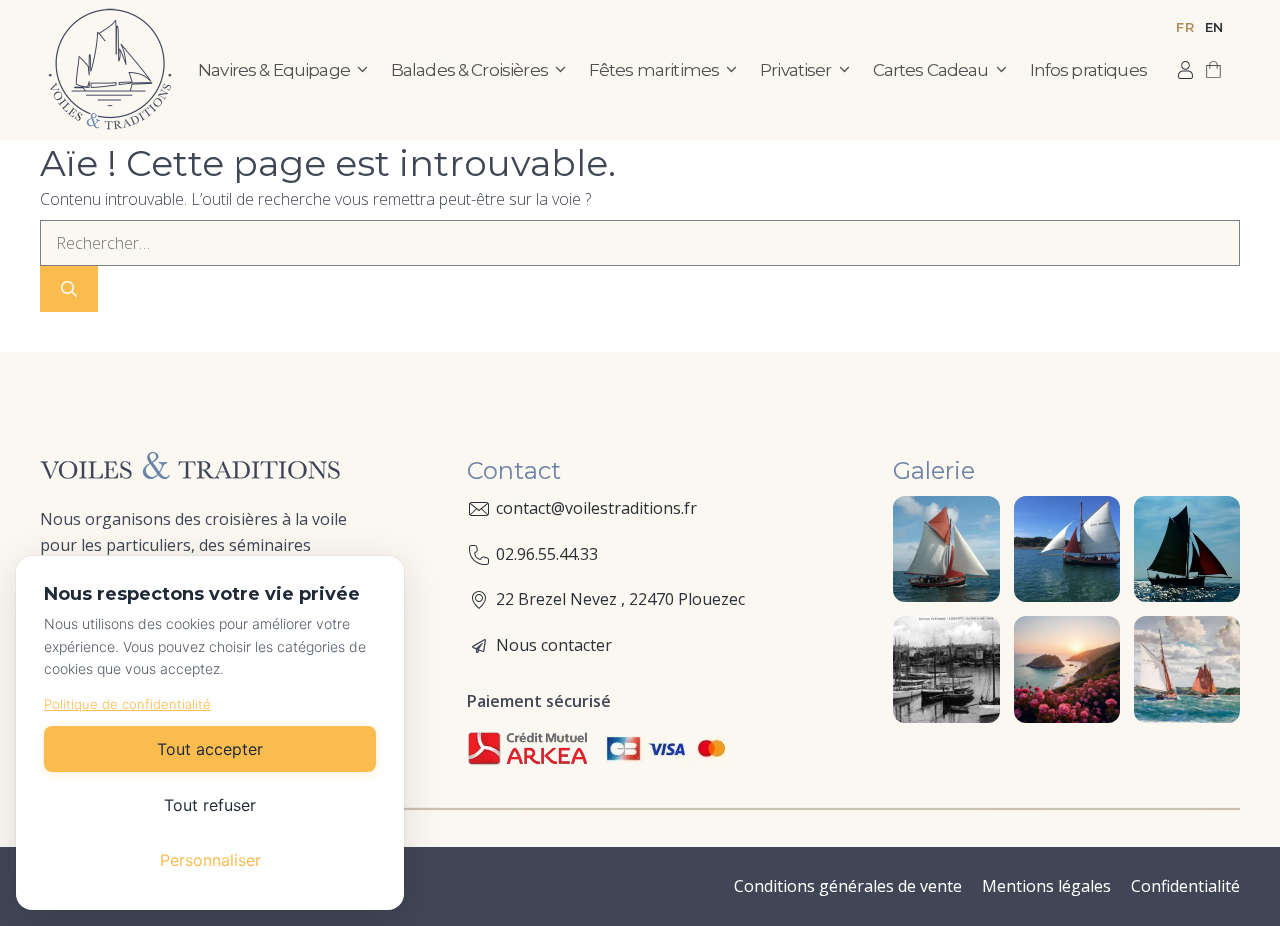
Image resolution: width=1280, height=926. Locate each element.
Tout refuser (210, 805)
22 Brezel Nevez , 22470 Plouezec (620, 599)
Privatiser (796, 70)
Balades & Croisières (469, 70)
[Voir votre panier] (1213, 70)
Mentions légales (1046, 886)
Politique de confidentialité (127, 704)
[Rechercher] (69, 289)
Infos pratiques (1088, 70)
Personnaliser (210, 860)
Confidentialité (1185, 886)
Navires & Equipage (274, 70)
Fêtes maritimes (654, 70)
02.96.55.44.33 (547, 554)
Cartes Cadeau (931, 70)
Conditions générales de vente (848, 886)
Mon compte (1186, 70)
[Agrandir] (974, 522)
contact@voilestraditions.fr (596, 508)
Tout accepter (210, 749)
